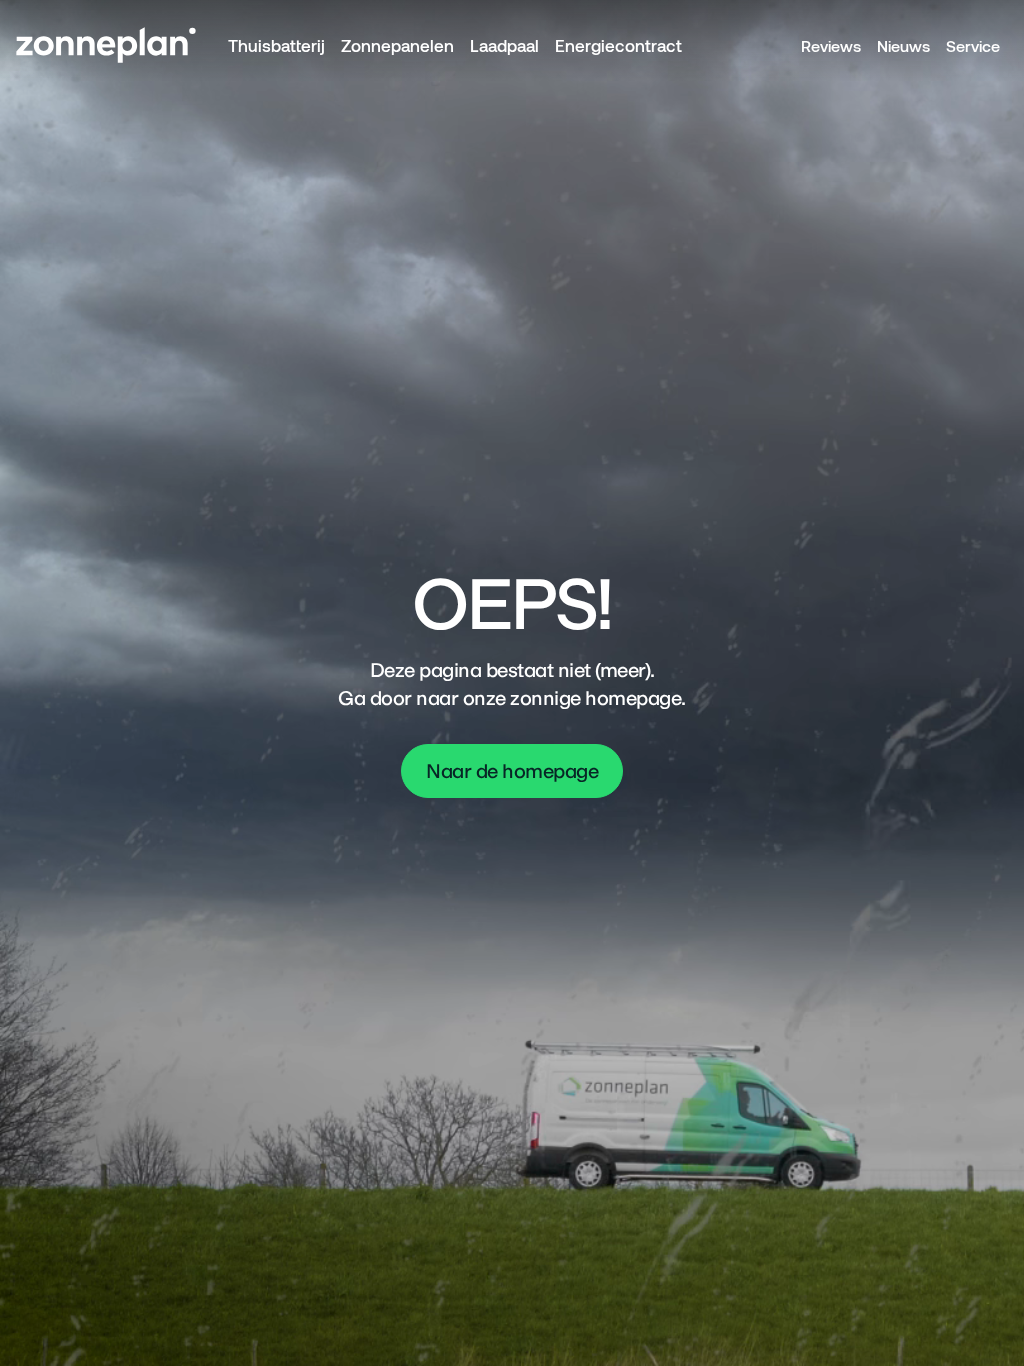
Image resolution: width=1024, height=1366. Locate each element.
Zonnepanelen (397, 45)
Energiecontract (618, 45)
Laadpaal (504, 45)
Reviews (831, 45)
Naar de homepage (512, 771)
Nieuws (903, 45)
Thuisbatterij (276, 45)
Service (973, 45)
